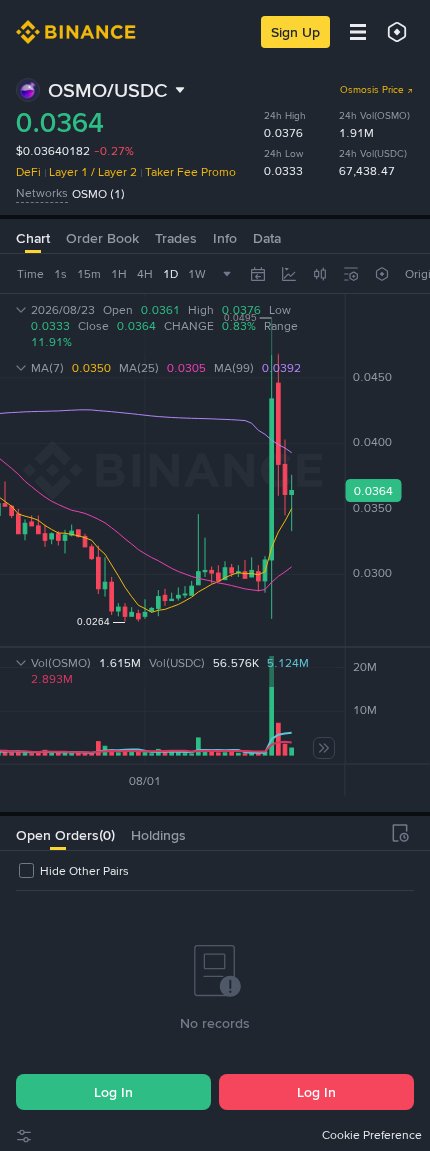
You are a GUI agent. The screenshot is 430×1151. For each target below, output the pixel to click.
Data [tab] (267, 238)
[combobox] (320, 274)
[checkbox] (72, 871)
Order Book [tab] (102, 238)
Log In (113, 1092)
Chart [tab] (33, 238)
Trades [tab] (176, 238)
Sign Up (295, 32)
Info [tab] (225, 238)
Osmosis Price (372, 89)
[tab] (57, 833)
